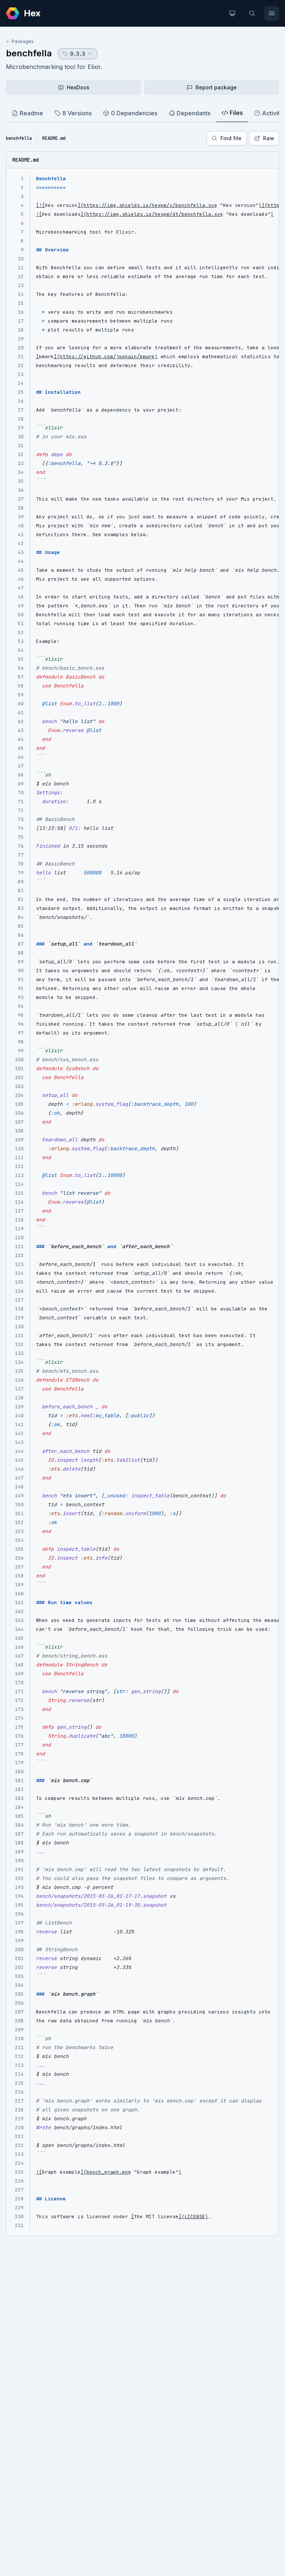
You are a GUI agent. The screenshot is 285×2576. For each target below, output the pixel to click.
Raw (269, 138)
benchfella (29, 53)
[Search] (252, 13)
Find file (231, 138)
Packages (23, 41)
